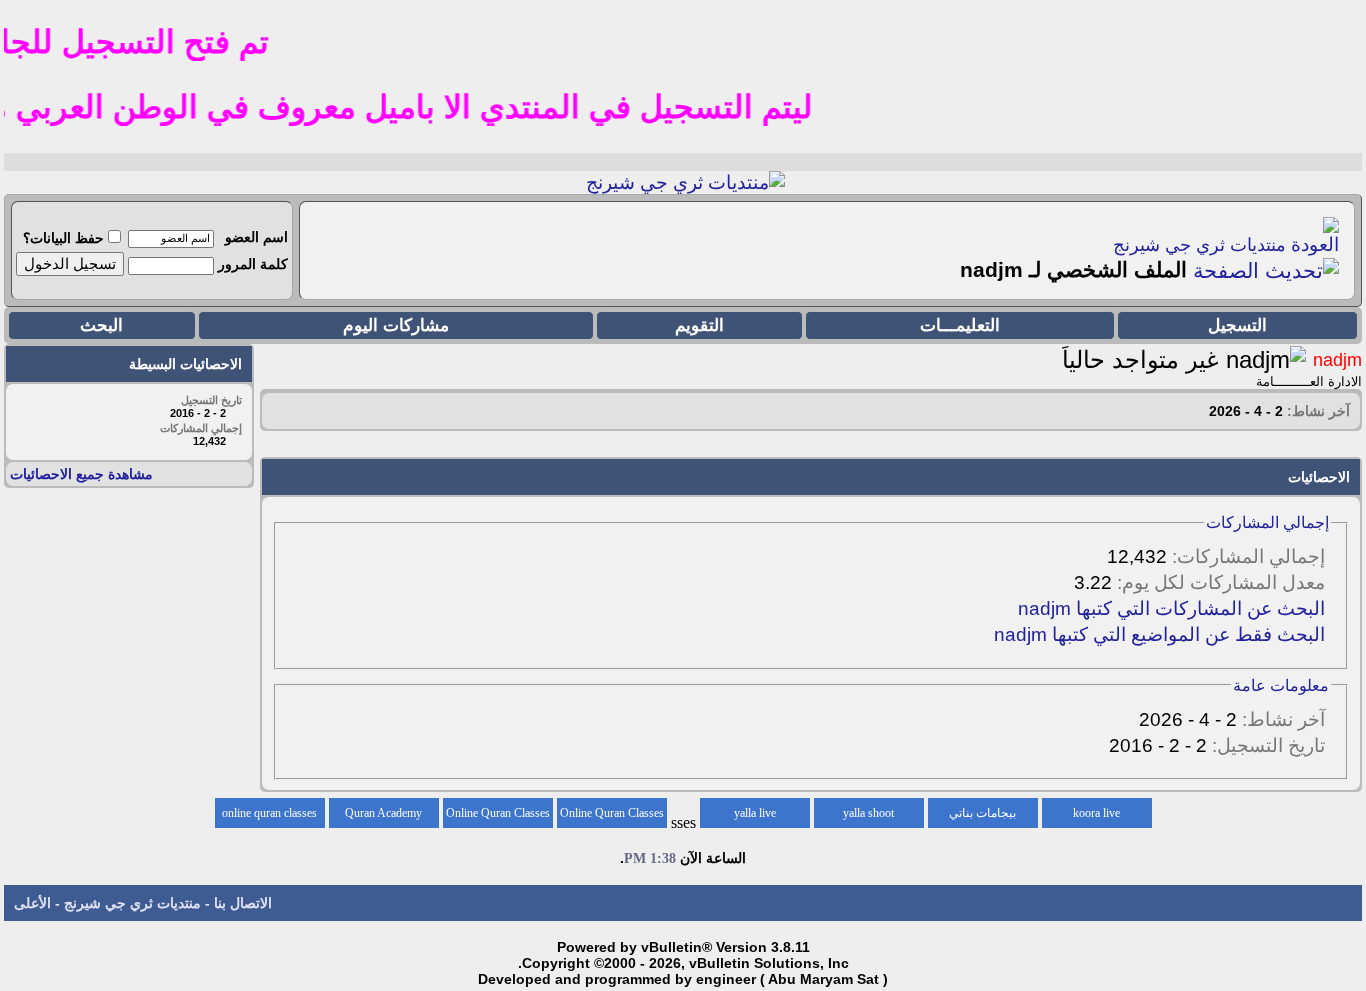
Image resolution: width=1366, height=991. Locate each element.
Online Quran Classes (498, 813)
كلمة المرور (253, 264)
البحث (101, 325)
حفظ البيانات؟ (63, 238)
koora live (1096, 813)
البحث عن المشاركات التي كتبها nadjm (1171, 608)
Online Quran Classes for (612, 817)
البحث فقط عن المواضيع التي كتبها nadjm (1159, 634)
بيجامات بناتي (982, 813)
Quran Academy (383, 813)
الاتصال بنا (243, 903)
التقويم (699, 325)
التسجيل (1237, 325)
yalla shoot (868, 813)
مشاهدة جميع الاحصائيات (81, 474)
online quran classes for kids (269, 817)
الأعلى (32, 903)
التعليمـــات (960, 325)
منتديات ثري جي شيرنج (1199, 245)
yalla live (755, 813)
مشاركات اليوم (396, 325)
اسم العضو (256, 237)
